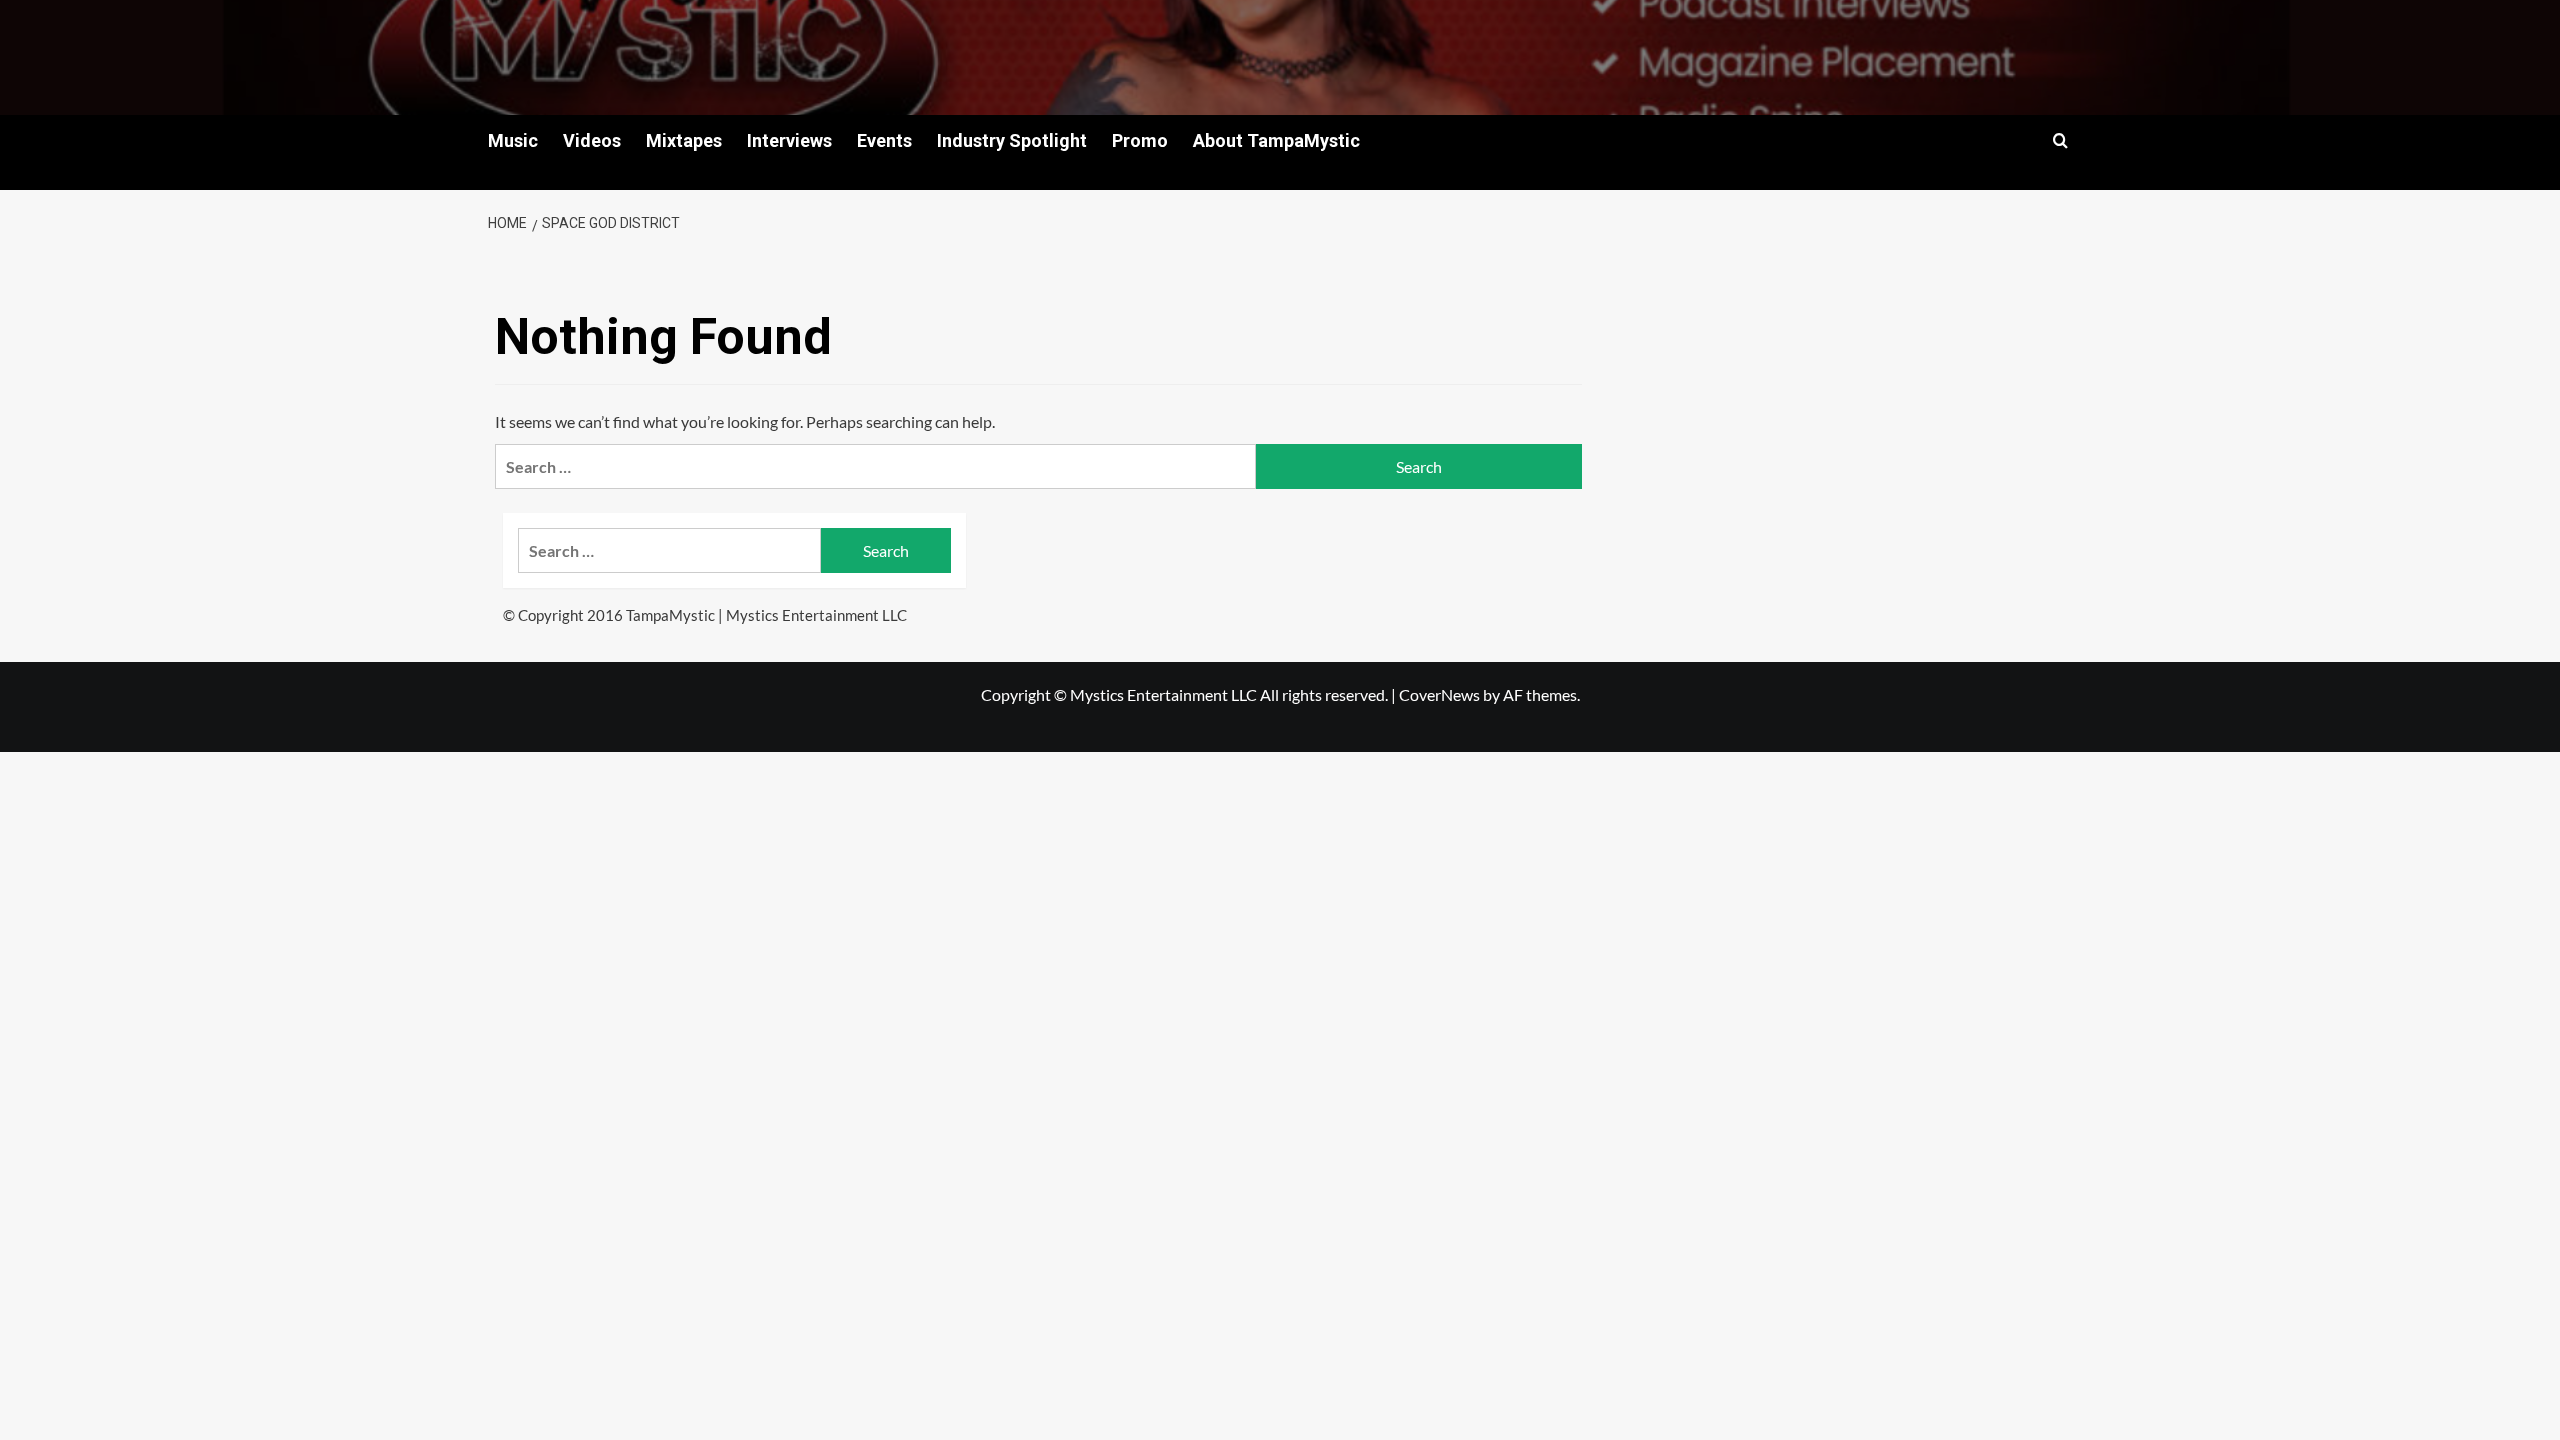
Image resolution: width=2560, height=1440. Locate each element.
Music (513, 140)
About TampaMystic (1276, 140)
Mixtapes (684, 140)
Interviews (789, 140)
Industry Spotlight (1012, 140)
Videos (592, 140)
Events (884, 140)
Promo (1140, 140)
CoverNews (1439, 694)
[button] (2060, 140)
